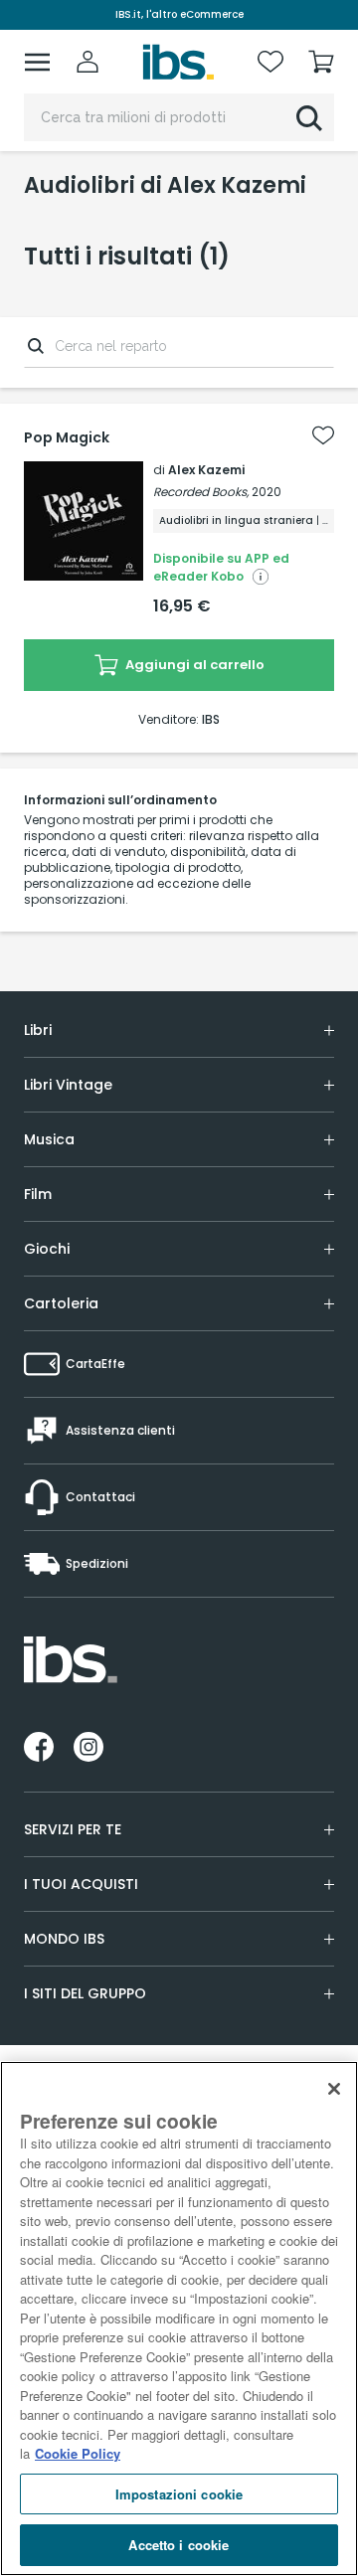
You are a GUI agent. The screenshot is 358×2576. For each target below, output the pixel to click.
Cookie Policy (78, 2453)
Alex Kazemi (206, 470)
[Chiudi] (334, 2089)
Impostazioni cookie (179, 2494)
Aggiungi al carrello (193, 665)
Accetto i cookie (179, 2545)
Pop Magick (67, 437)
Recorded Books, (201, 492)
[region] (179, 2318)
